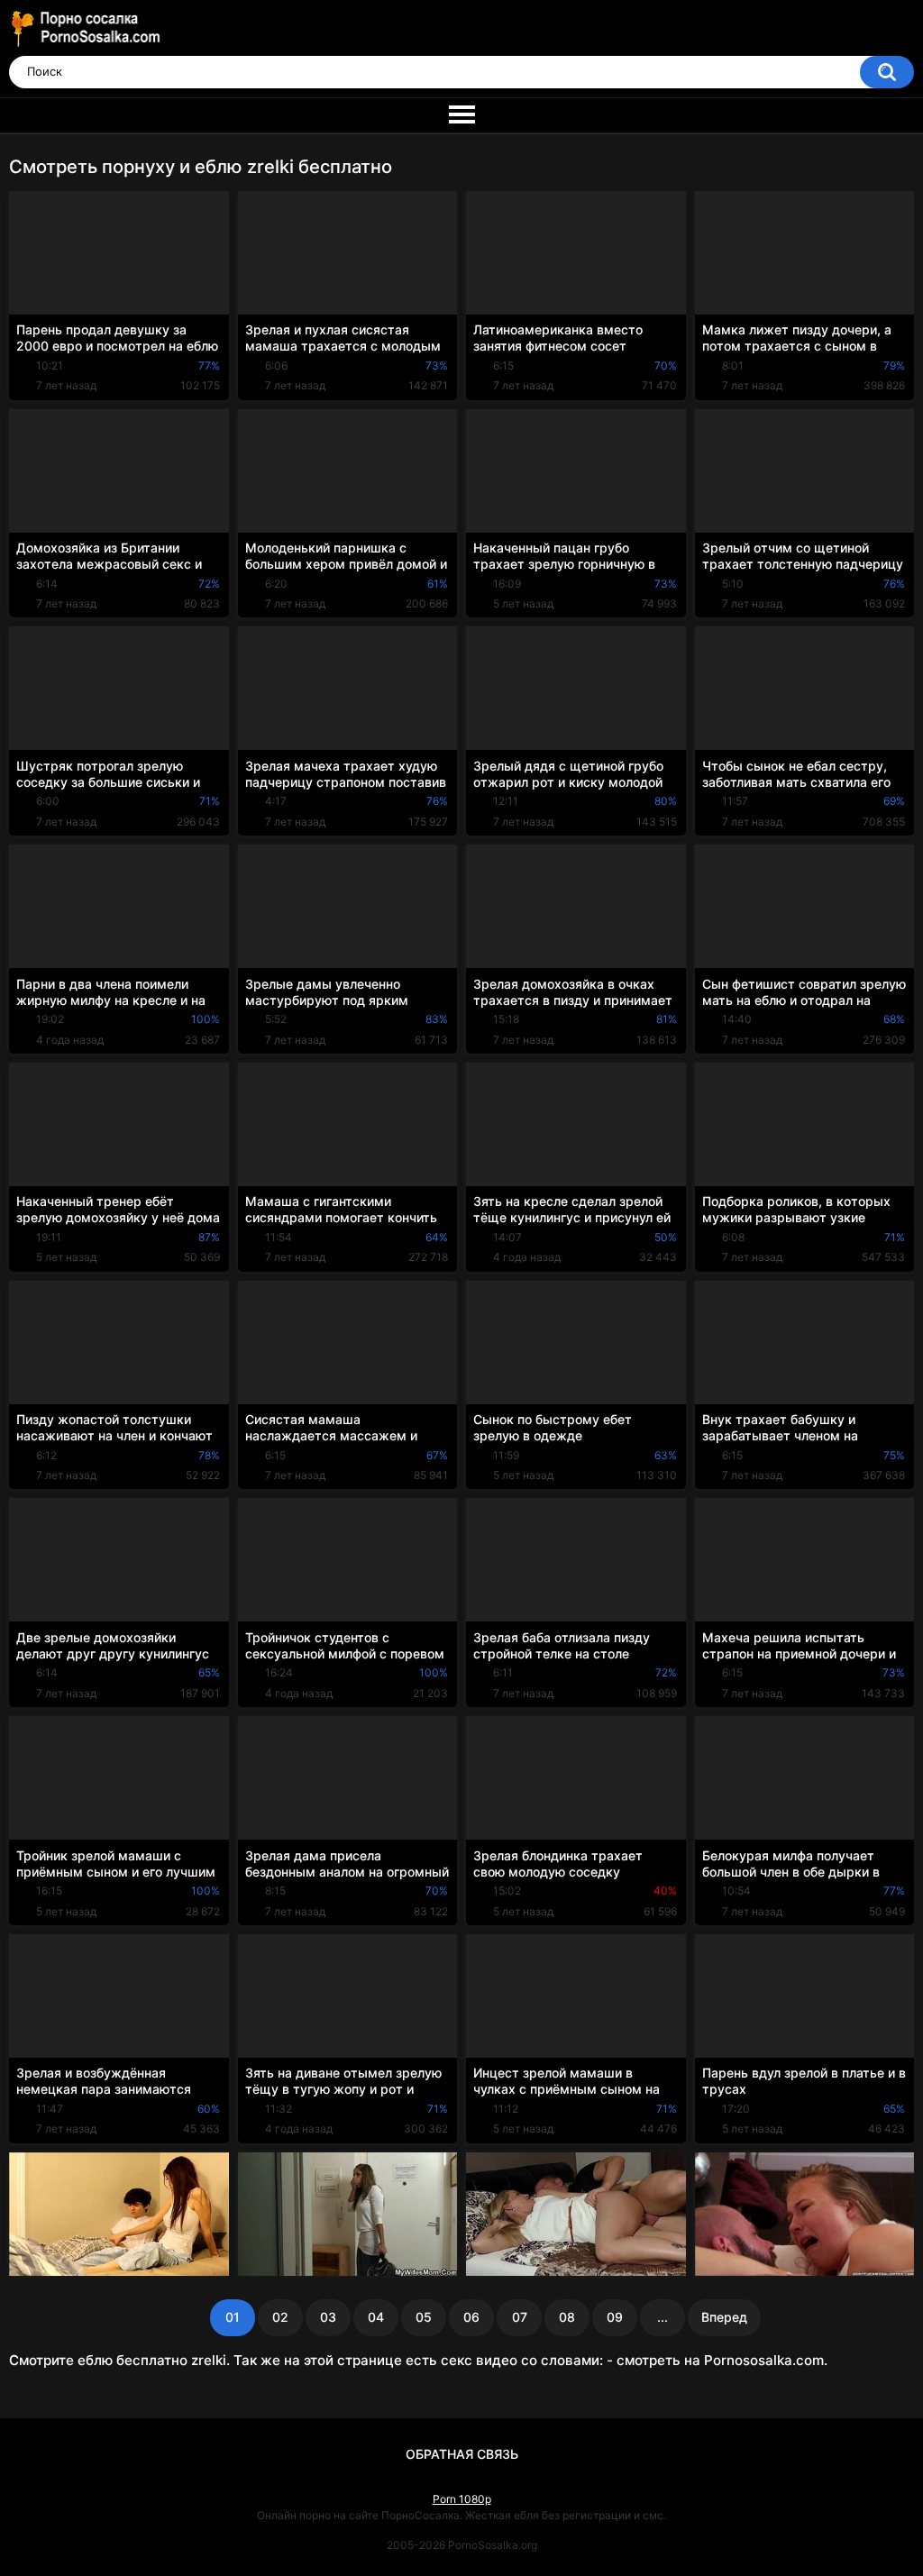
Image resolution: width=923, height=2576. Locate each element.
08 (567, 2317)
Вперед (724, 2317)
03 (328, 2317)
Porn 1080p (462, 2499)
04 (376, 2317)
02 (280, 2317)
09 (615, 2317)
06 (471, 2317)
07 (520, 2317)
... (663, 2317)
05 (424, 2317)
